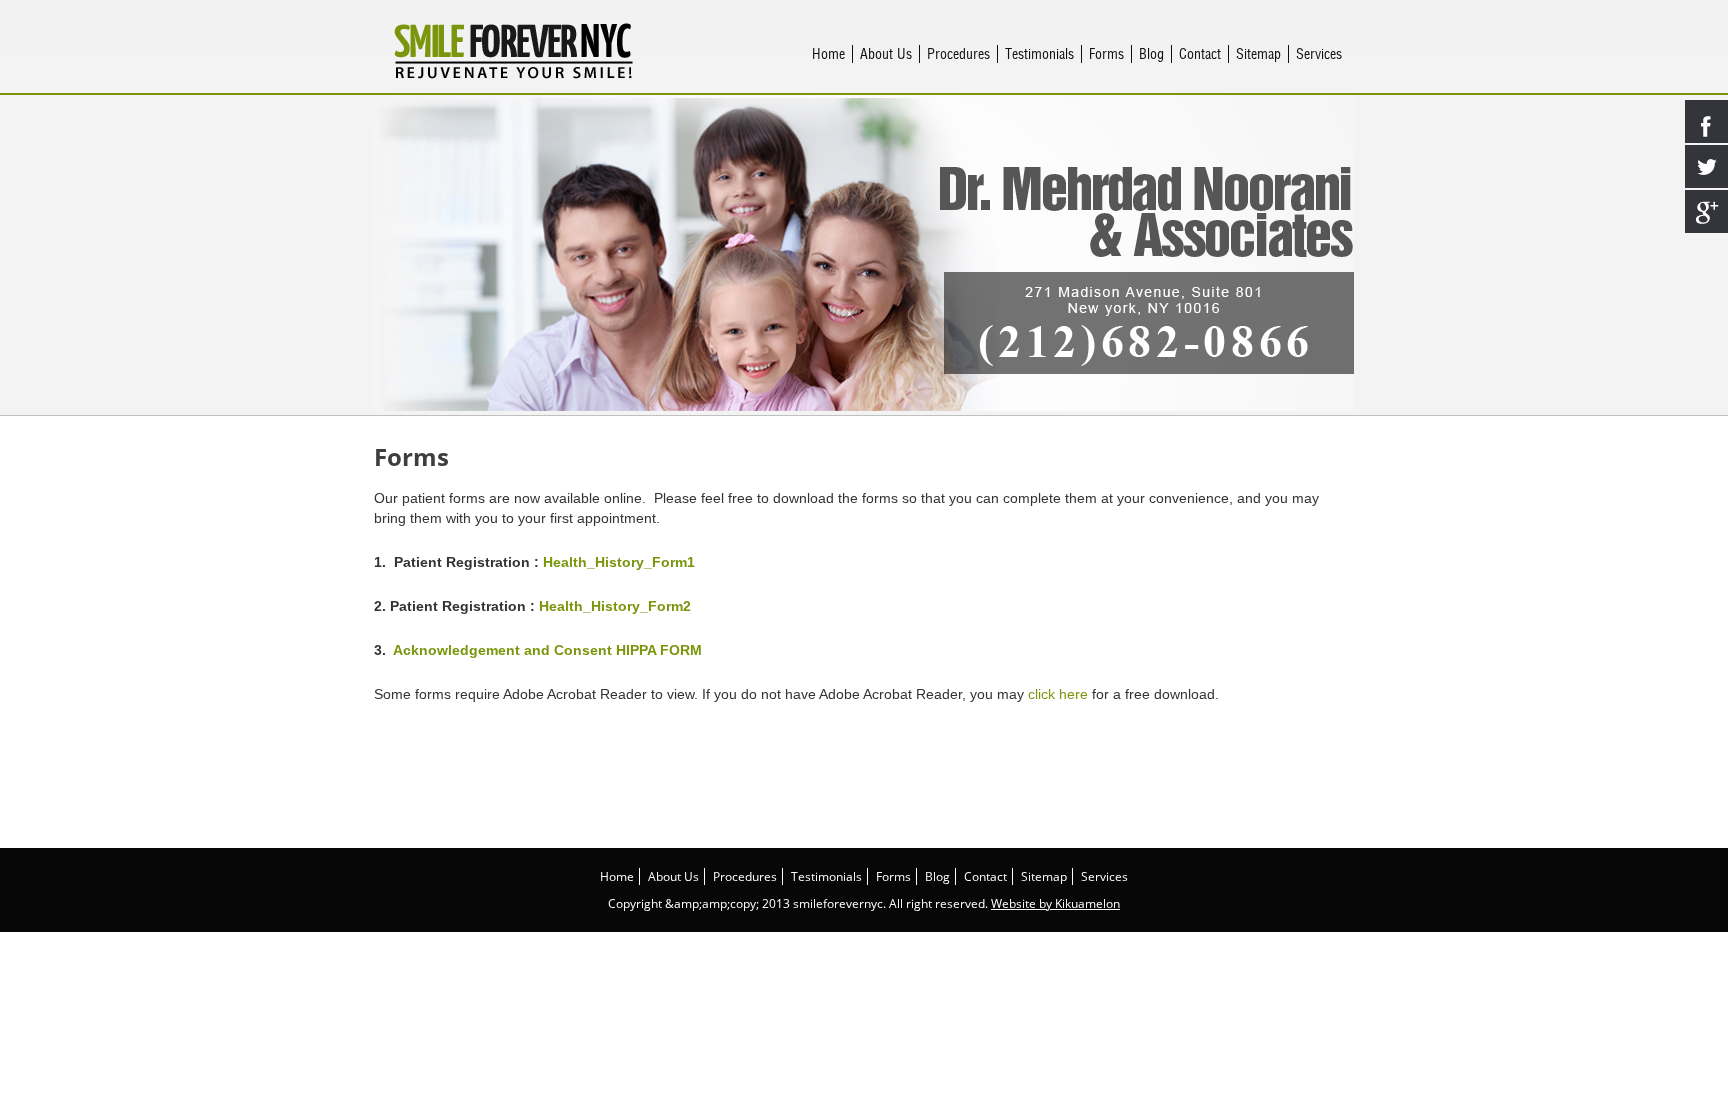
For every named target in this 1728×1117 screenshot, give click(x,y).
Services (1319, 54)
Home (828, 54)
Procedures (958, 54)
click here (1058, 694)
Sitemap (1258, 54)
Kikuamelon (1087, 903)
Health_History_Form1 (619, 562)
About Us (886, 54)
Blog (1151, 54)
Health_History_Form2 (615, 606)
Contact (1200, 54)
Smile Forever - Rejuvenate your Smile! (513, 51)
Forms (1106, 54)
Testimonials (1039, 54)
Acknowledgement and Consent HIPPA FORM (547, 650)
